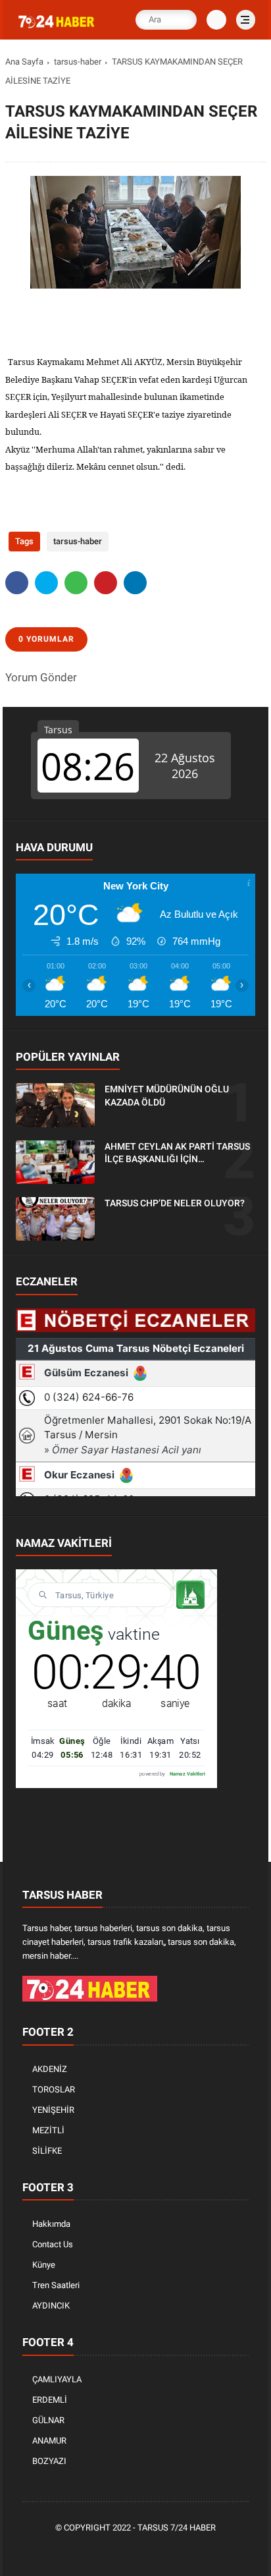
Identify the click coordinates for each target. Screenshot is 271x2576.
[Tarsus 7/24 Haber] (57, 28)
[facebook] (17, 583)
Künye (44, 2265)
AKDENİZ (50, 2069)
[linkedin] (135, 583)
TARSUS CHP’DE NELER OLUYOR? (175, 1203)
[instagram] (157, 2550)
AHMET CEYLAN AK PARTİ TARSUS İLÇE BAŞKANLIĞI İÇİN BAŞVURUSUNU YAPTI (177, 1154)
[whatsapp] (76, 583)
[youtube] (177, 2550)
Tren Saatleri (56, 2285)
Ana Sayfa (24, 62)
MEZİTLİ (48, 2130)
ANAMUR (49, 2441)
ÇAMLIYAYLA (57, 2379)
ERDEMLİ (50, 2400)
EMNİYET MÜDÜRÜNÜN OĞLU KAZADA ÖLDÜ (167, 1096)
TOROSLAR (54, 2089)
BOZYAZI (49, 2461)
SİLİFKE (47, 2151)
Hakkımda (51, 2224)
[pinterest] (106, 583)
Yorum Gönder (41, 677)
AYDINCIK (51, 2306)
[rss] (197, 2550)
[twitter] (46, 583)
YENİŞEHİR (53, 2110)
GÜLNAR (48, 2420)
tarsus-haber (78, 62)
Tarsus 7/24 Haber (177, 2528)
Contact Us (53, 2244)
